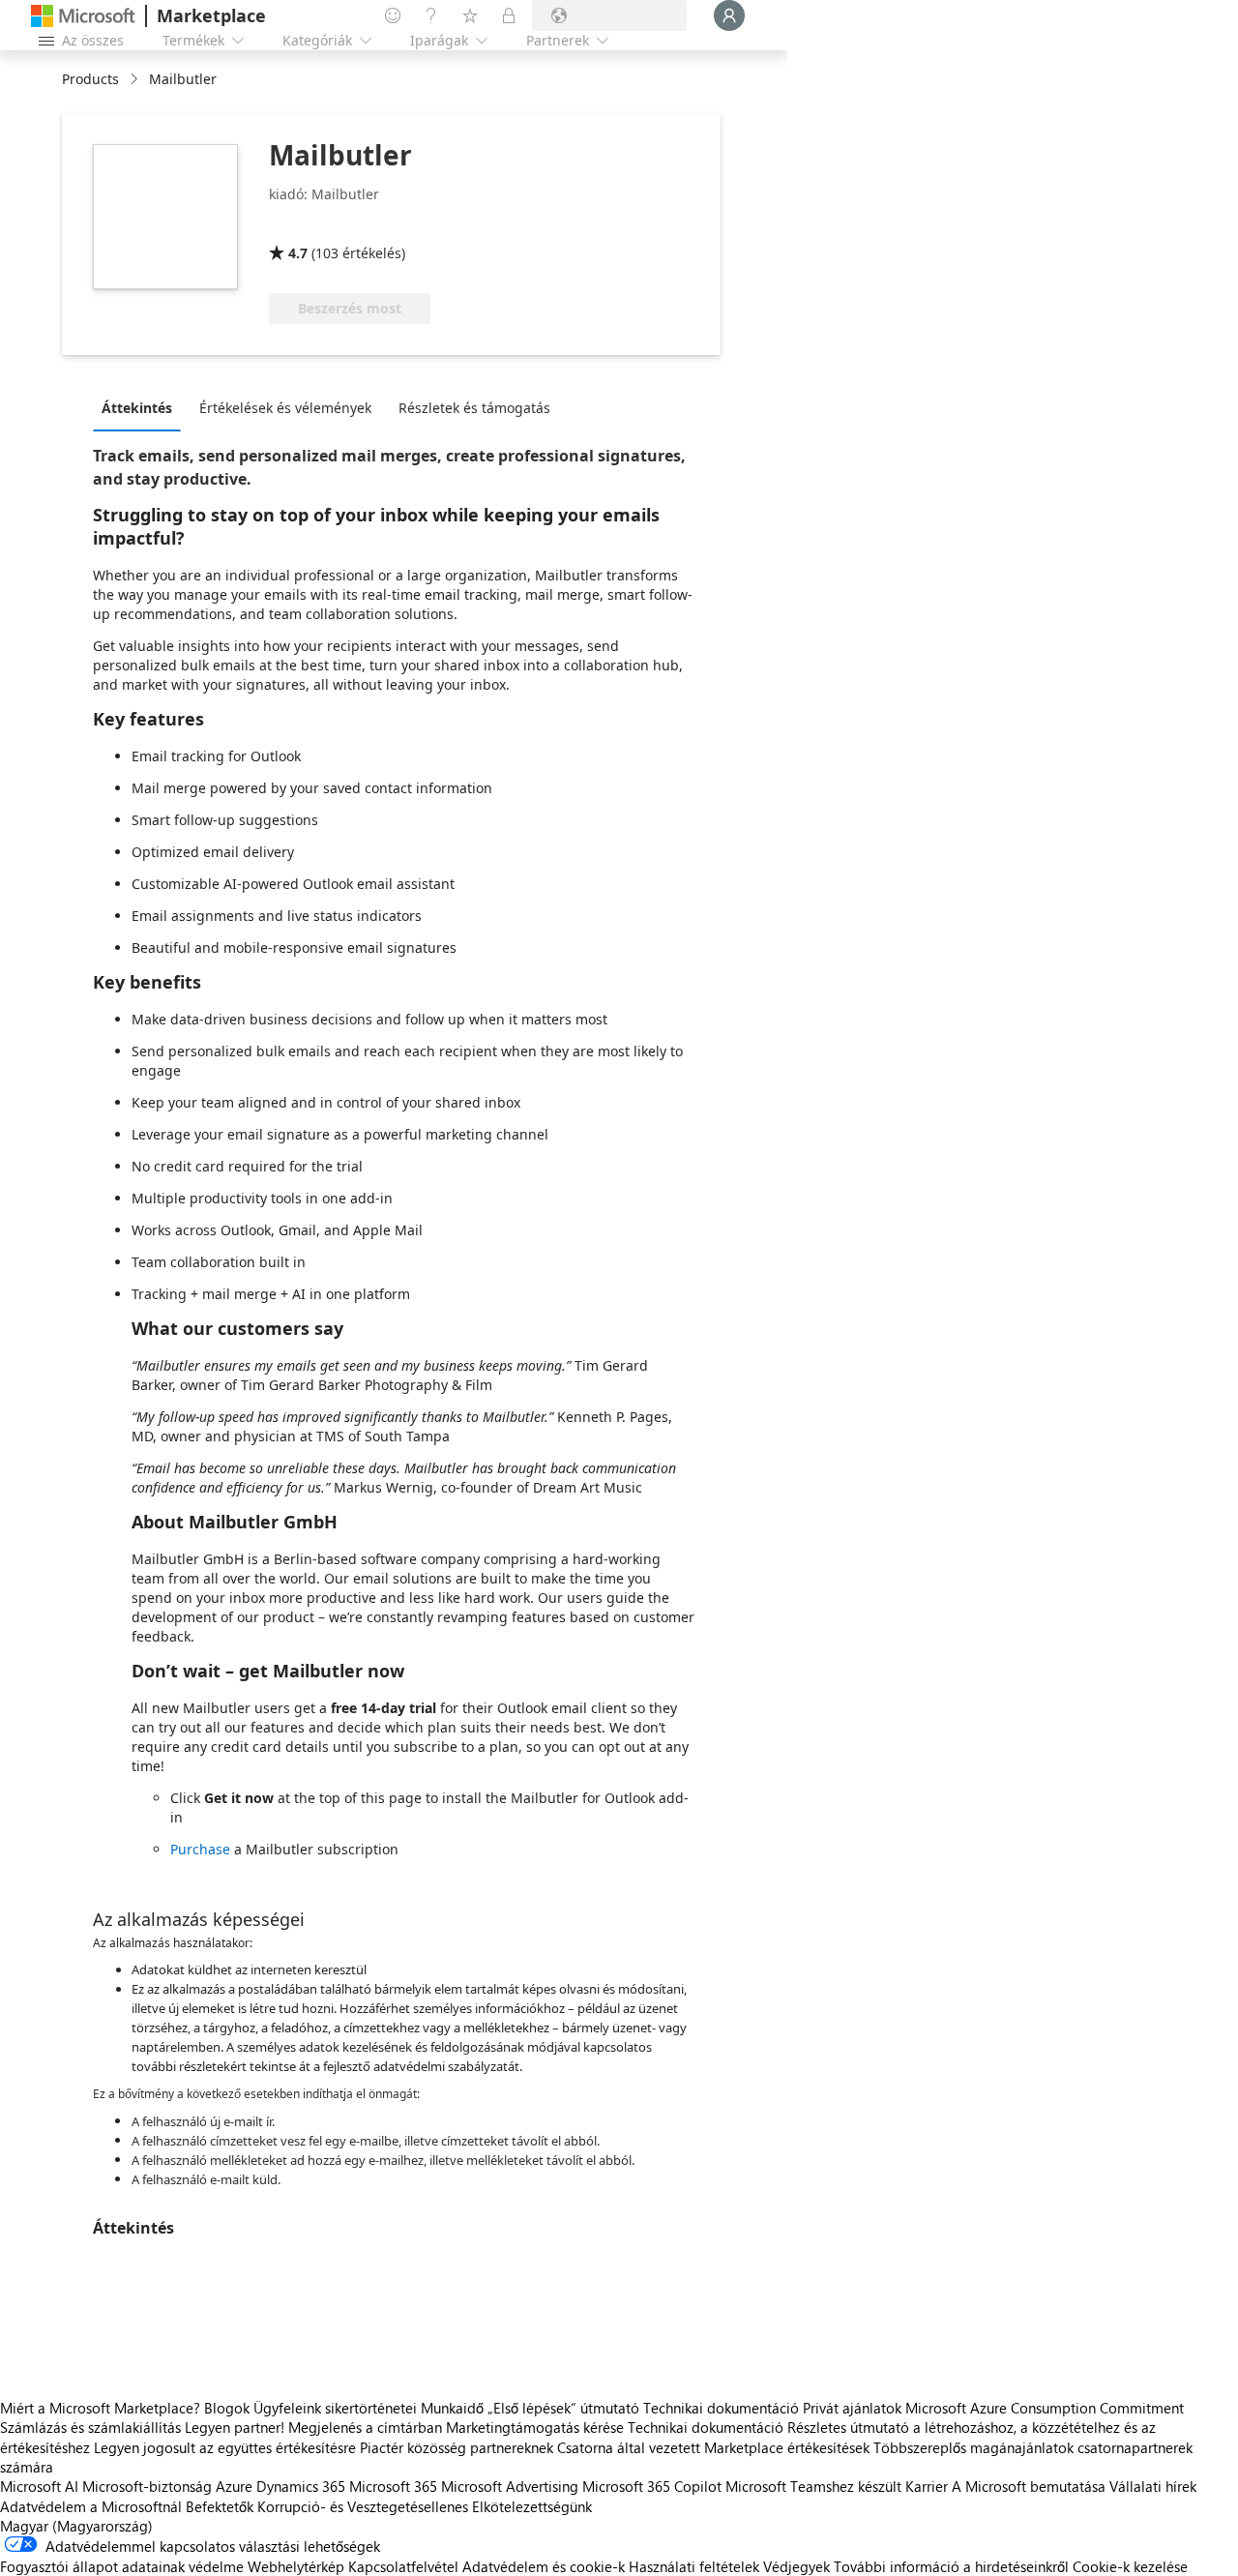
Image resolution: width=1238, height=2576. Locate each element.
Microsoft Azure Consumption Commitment (1045, 2408)
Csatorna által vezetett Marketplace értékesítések (713, 2447)
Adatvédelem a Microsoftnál (91, 2506)
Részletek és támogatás (474, 408)
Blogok (227, 2408)
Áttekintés (137, 408)
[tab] (142, 407)
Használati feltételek (694, 2566)
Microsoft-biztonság (147, 2486)
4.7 (298, 253)
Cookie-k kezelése (1130, 2566)
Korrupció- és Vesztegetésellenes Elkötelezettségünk (425, 2506)
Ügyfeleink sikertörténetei (335, 2408)
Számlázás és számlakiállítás (90, 2427)
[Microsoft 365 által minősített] (341, 225)
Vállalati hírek (1153, 2486)
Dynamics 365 (301, 2486)
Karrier (927, 2486)
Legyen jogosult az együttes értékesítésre (225, 2447)
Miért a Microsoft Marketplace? (100, 2408)
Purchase (200, 1849)
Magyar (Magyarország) (76, 2526)
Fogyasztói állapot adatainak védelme (122, 2566)
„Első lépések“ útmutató (563, 2408)
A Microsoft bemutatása (1029, 2486)
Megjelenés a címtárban (365, 2427)
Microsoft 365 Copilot (652, 2486)
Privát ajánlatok (852, 2408)
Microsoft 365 (393, 2486)
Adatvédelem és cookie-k (544, 2566)
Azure (234, 2486)
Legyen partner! (235, 2427)
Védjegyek (796, 2566)
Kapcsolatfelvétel (403, 2566)
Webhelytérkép (296, 2566)
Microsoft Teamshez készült (813, 2486)
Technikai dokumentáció (721, 2408)
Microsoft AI (39, 2486)
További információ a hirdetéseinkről (951, 2566)
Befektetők (220, 2506)
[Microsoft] (83, 16)
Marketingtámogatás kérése (535, 2427)
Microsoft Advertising (510, 2486)
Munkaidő (452, 2408)
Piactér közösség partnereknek (457, 2447)
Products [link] (90, 79)
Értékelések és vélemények (285, 408)
